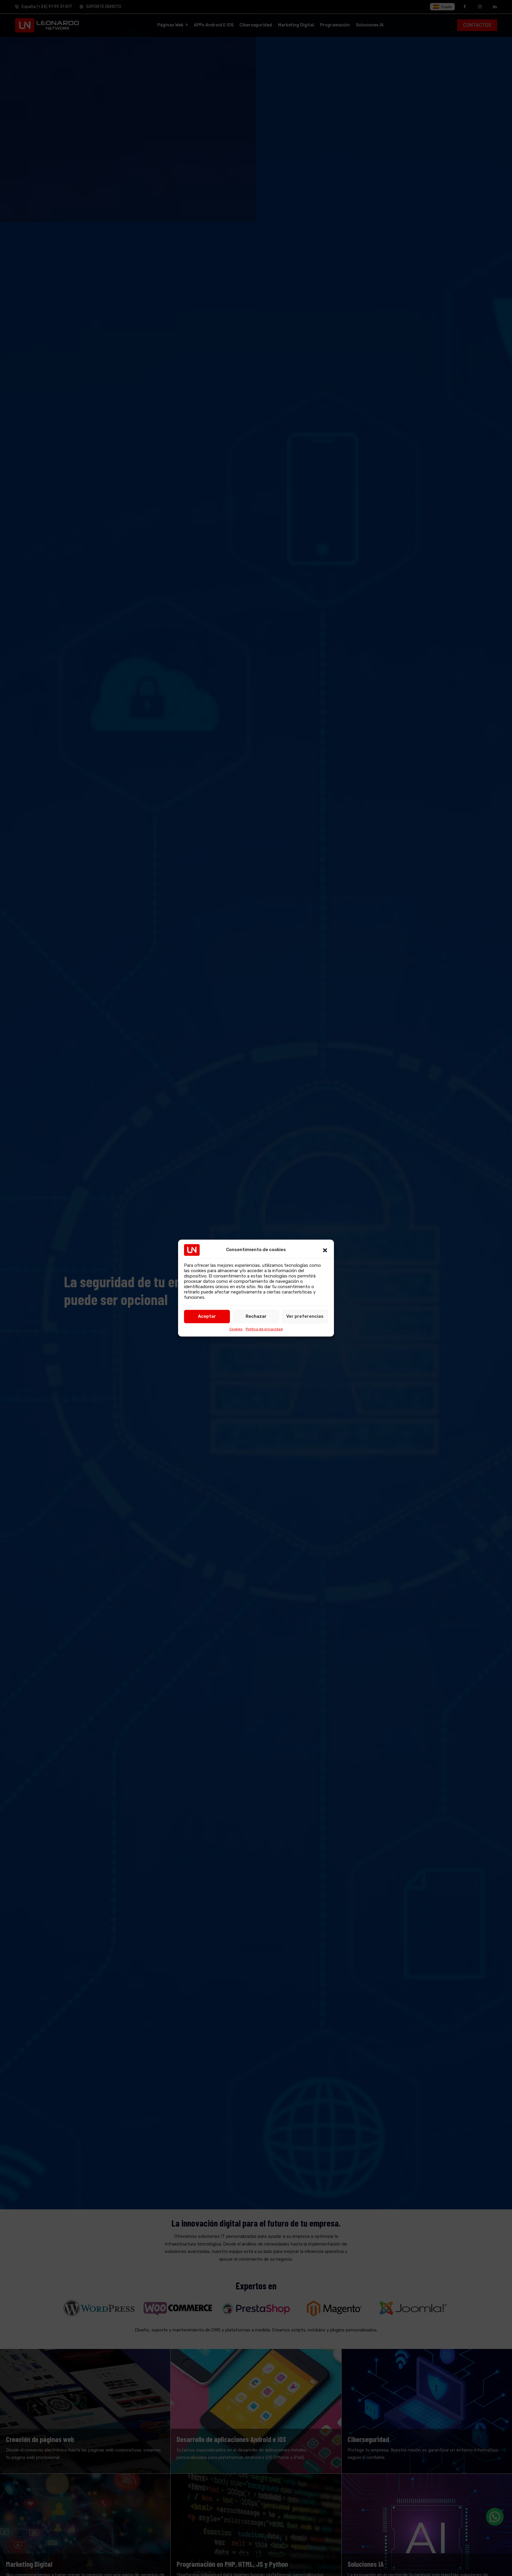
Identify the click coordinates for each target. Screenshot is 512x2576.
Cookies (236, 1329)
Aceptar (207, 1316)
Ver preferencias (305, 1316)
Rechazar (256, 1316)
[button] (325, 1250)
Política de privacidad (264, 1329)
